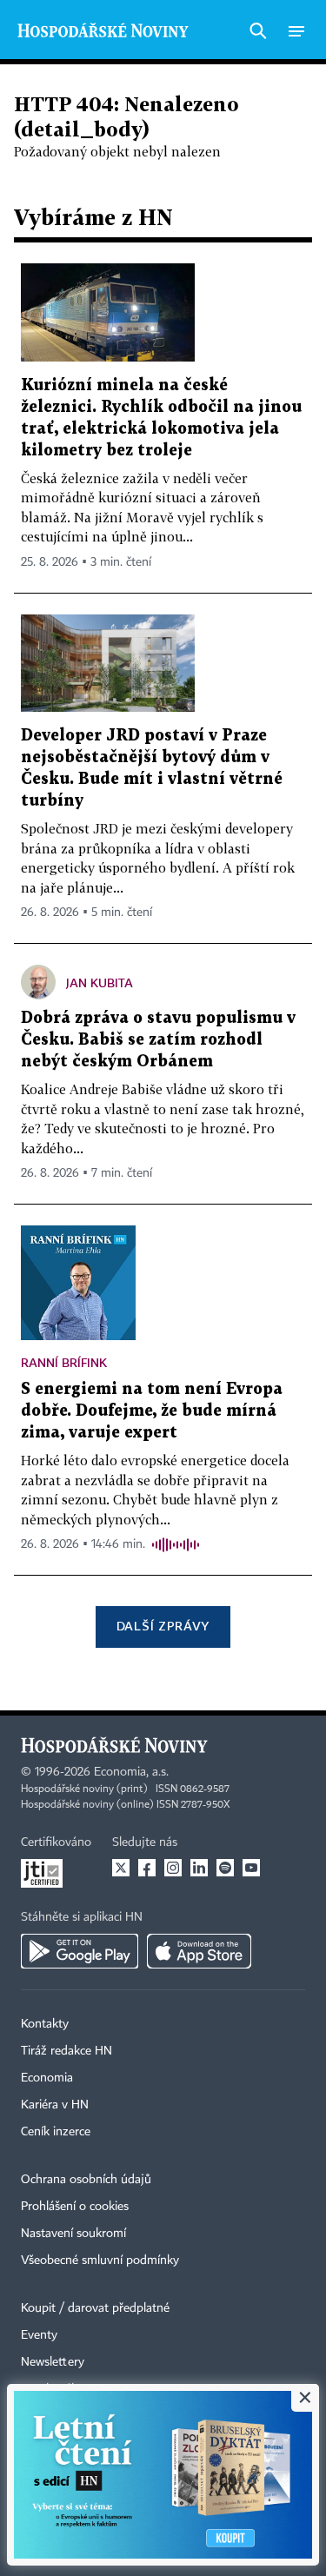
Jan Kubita (100, 983)
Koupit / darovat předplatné (95, 2308)
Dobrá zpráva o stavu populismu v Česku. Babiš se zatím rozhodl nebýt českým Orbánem (158, 1040)
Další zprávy (163, 1626)
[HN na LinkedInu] (199, 1868)
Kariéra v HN (55, 2105)
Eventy (39, 2335)
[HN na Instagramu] (173, 1868)
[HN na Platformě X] (121, 1868)
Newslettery (53, 2362)
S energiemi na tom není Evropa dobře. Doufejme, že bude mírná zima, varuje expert (152, 1411)
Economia (47, 2078)
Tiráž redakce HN (67, 2051)
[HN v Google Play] (80, 1951)
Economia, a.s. (131, 1772)
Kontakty (45, 2024)
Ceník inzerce (56, 2132)
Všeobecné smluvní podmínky (100, 2261)
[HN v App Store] (199, 1951)
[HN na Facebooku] (147, 1868)
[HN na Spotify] (225, 1868)
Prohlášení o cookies (75, 2207)
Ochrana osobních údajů (86, 2180)
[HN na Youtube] (251, 1868)
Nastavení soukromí (73, 2234)
